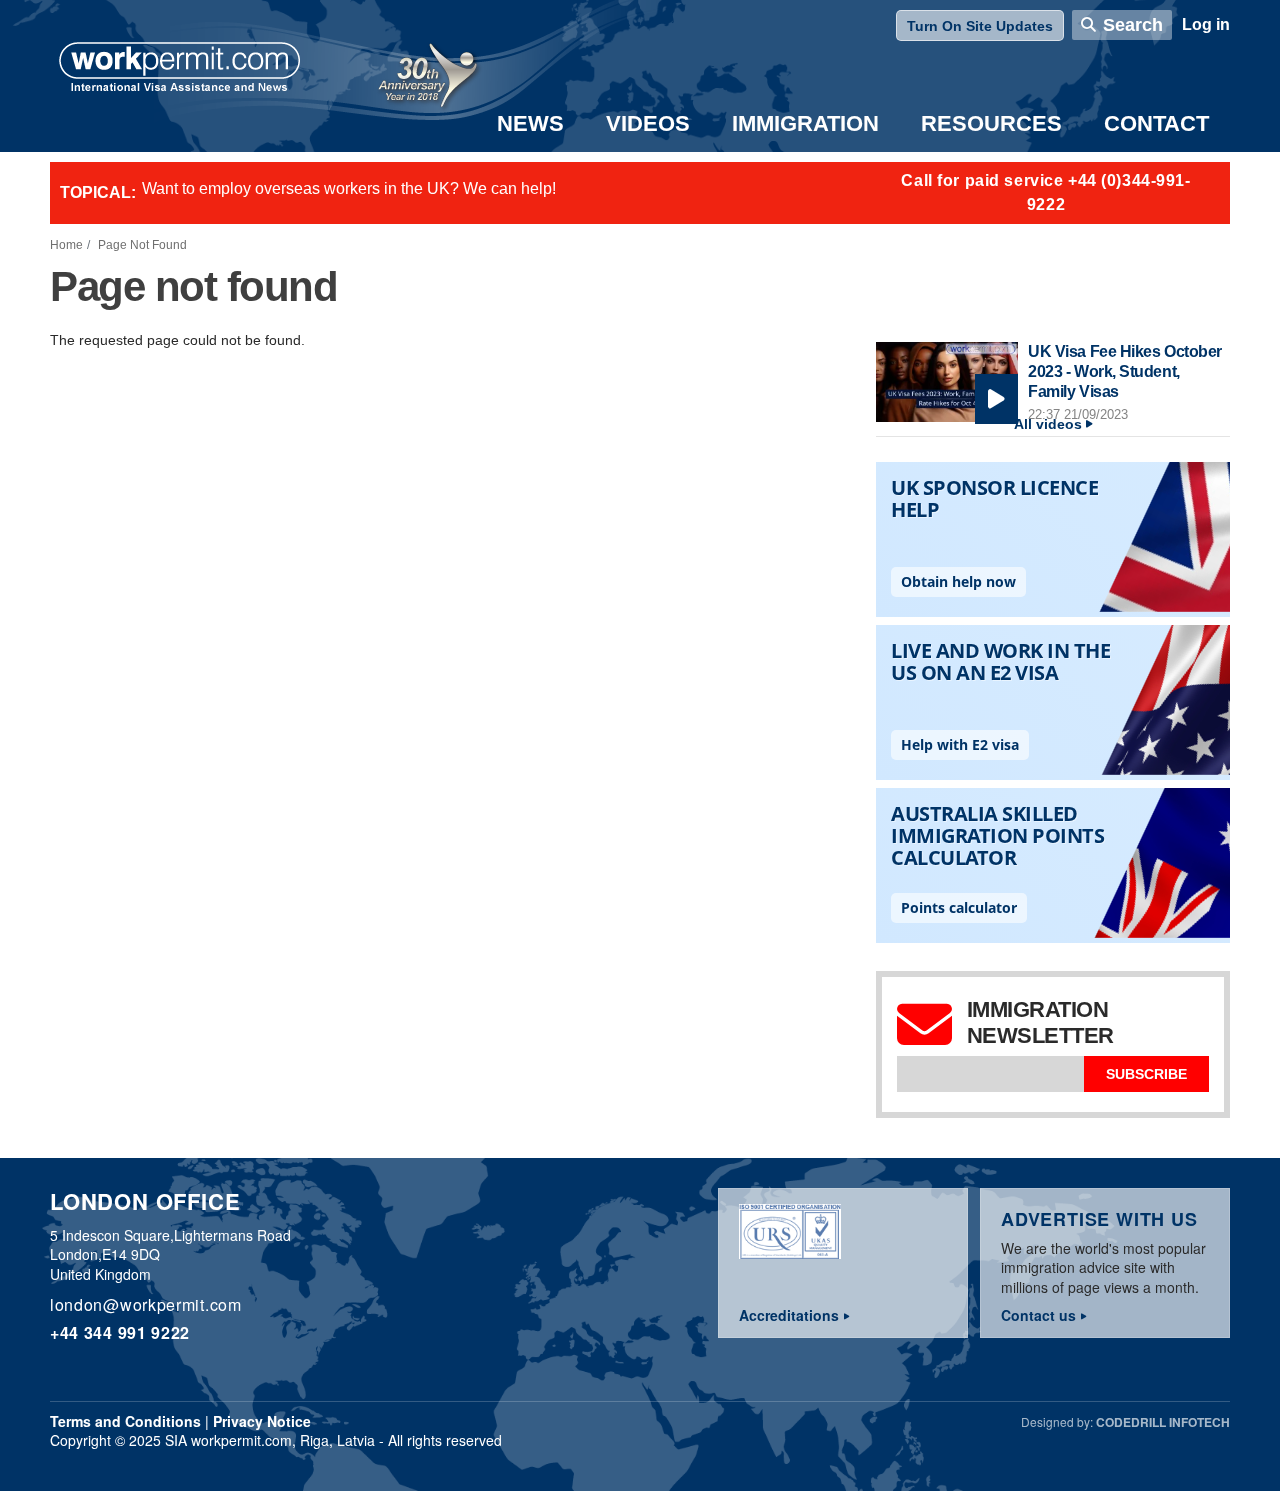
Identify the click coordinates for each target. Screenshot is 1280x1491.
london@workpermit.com (146, 1304)
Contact (1156, 123)
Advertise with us (1099, 1219)
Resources (991, 123)
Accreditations (789, 1315)
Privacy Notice (262, 1421)
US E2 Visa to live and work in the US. (278, 192)
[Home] (180, 69)
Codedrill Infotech (1163, 1422)
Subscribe (1146, 1074)
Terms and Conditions (125, 1421)
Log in (1206, 24)
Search (1133, 25)
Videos (648, 123)
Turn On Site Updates (980, 26)
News (530, 123)
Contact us (1038, 1315)
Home (66, 245)
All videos (1048, 424)
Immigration (805, 123)
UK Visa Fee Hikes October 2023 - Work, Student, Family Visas (1125, 371)
